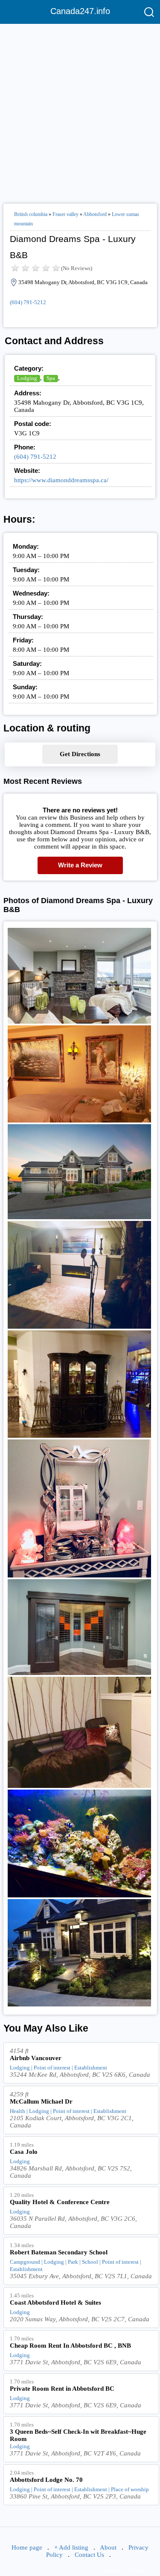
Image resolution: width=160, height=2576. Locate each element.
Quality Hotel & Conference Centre (60, 2202)
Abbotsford (95, 214)
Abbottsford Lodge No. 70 (46, 2480)
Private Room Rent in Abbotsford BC (62, 2389)
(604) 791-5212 (28, 302)
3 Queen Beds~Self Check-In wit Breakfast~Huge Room (78, 2435)
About (108, 2547)
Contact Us (89, 2555)
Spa (51, 378)
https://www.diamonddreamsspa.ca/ (61, 480)
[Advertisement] (80, 110)
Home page (27, 2547)
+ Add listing (71, 2547)
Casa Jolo (24, 2152)
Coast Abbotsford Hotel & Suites (55, 2303)
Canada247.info (80, 11)
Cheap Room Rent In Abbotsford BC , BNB (70, 2346)
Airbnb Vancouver (36, 2058)
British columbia (31, 214)
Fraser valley (65, 214)
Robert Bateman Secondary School (59, 2252)
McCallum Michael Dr (41, 2101)
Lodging (27, 378)
